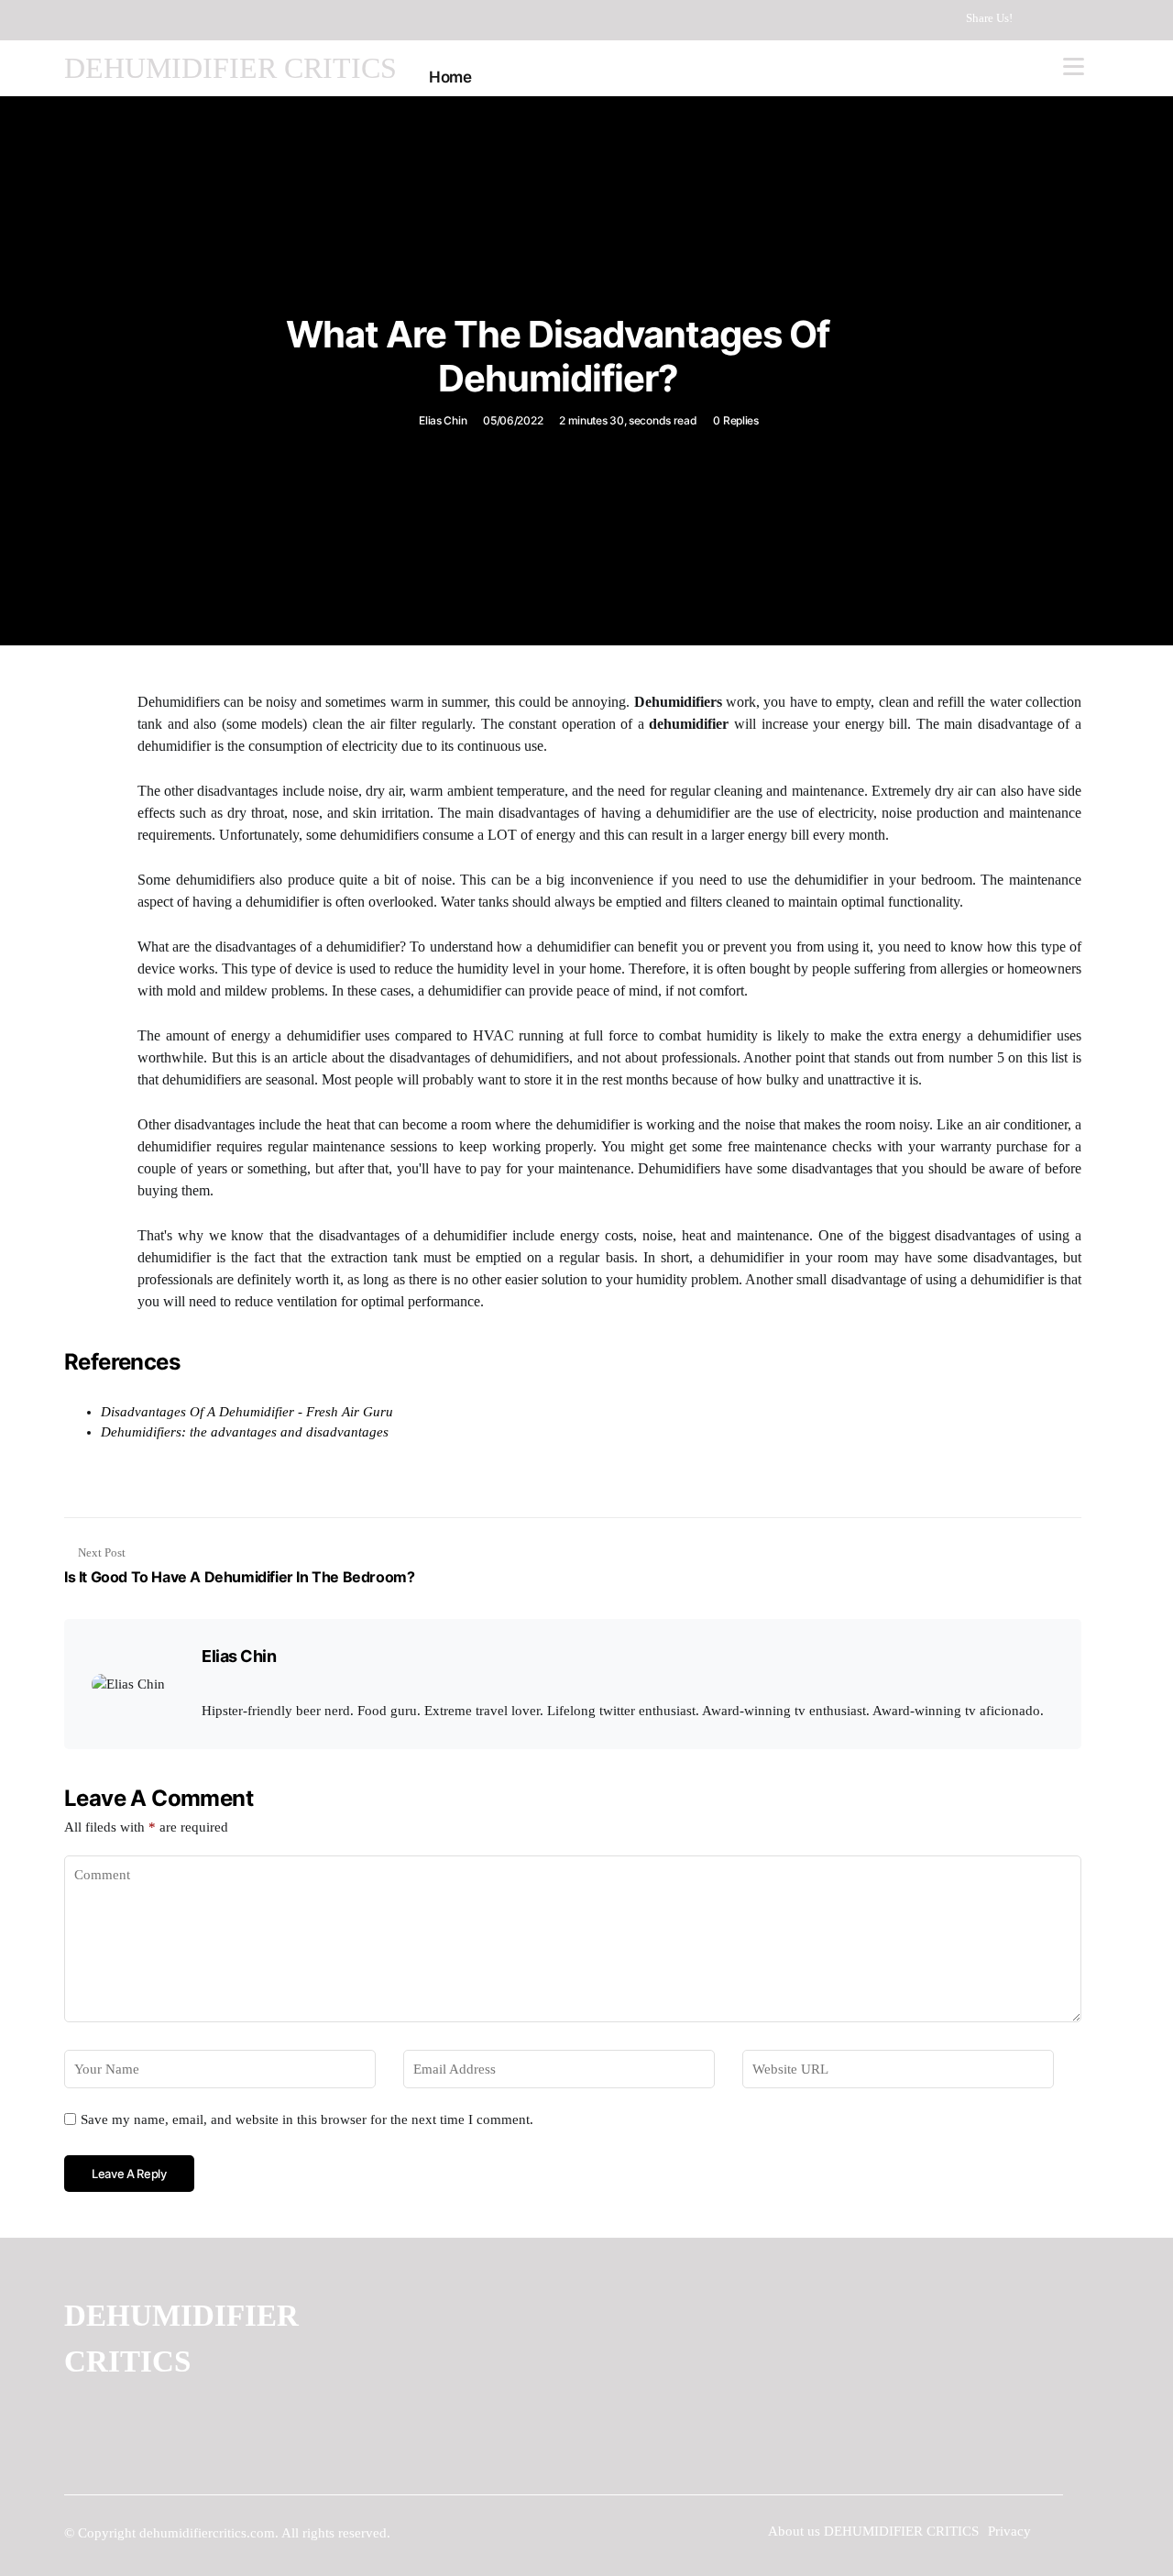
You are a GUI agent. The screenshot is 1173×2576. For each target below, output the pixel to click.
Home (450, 77)
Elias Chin (443, 420)
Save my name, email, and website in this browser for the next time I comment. (307, 2119)
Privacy (1009, 2531)
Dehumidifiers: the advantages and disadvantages (245, 1432)
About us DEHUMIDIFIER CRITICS (873, 2531)
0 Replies (735, 420)
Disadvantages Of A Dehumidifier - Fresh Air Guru (247, 1412)
